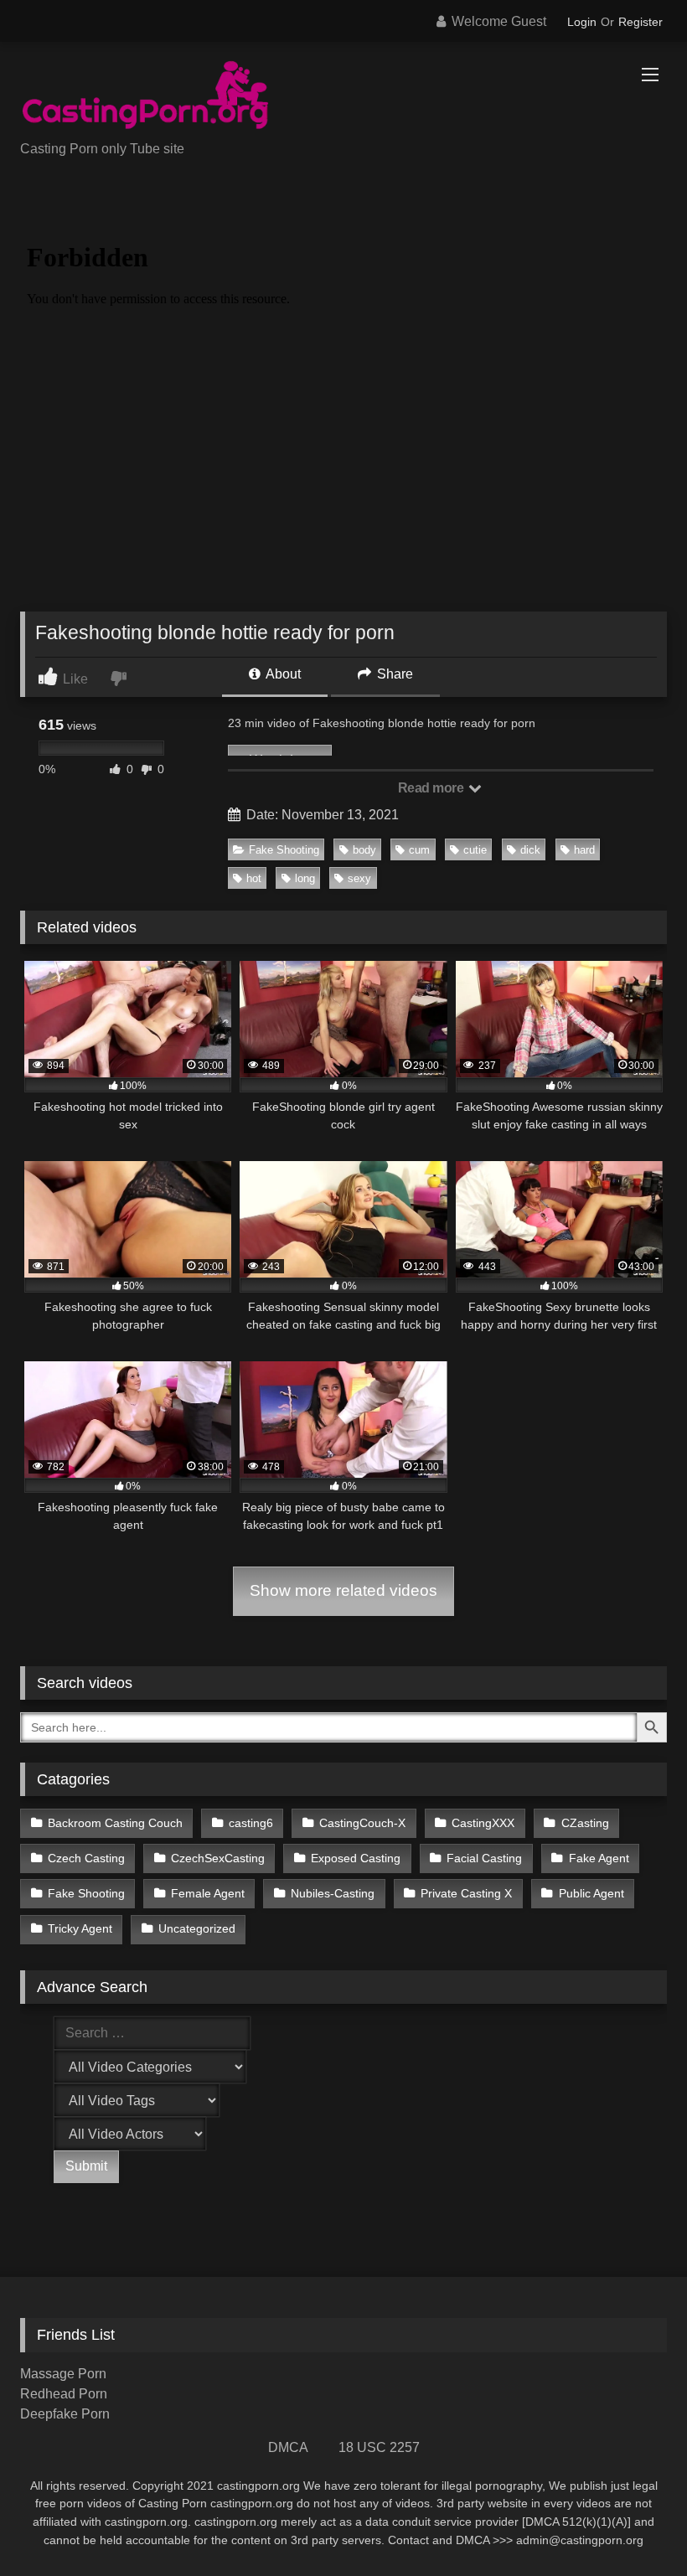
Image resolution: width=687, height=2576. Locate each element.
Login (582, 22)
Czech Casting (86, 1858)
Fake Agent (599, 1858)
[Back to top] (635, 2526)
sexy (359, 878)
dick (530, 850)
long (305, 878)
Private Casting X (466, 1893)
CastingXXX (483, 1823)
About (282, 674)
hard (584, 850)
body (364, 850)
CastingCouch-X (362, 1823)
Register (641, 22)
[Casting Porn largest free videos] (343, 97)
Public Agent (591, 1893)
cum (419, 850)
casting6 (251, 1823)
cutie (475, 850)
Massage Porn (63, 2374)
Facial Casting (484, 1858)
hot (254, 878)
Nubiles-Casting (333, 1893)
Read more (432, 788)
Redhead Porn (64, 2394)
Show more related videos (343, 1590)
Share (393, 674)
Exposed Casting (356, 1858)
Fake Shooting (284, 850)
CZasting (585, 1823)
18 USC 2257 (379, 2447)
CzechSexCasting (218, 1858)
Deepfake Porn (65, 2414)
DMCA (288, 2447)
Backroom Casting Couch (115, 1823)
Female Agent (208, 1893)
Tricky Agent (80, 1928)
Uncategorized (197, 1928)
